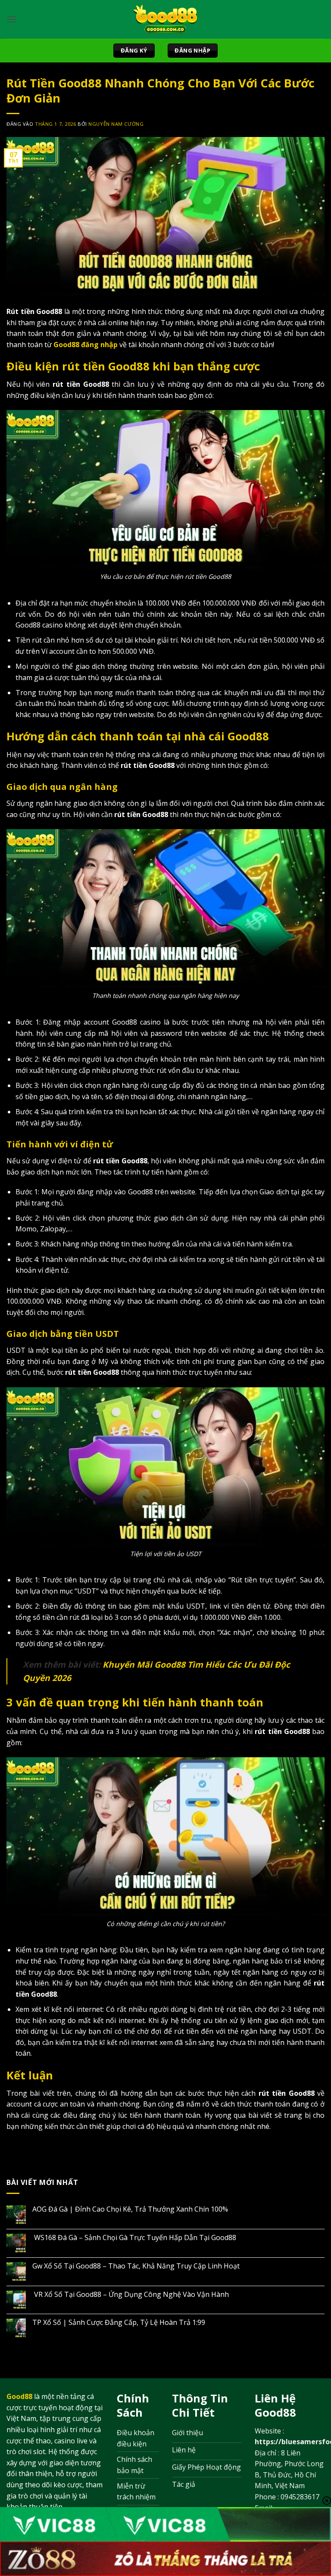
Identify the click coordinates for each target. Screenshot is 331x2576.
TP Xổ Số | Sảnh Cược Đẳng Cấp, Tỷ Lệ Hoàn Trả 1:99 (119, 2323)
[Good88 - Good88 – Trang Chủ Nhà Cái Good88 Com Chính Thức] (166, 19)
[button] (12, 19)
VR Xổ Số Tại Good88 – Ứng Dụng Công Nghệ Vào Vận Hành (132, 2295)
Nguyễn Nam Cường (116, 124)
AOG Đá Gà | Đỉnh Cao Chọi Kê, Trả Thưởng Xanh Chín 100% (130, 2209)
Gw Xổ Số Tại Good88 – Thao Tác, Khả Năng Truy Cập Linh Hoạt (138, 2266)
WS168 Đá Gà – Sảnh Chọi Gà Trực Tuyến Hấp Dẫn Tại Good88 (134, 2238)
